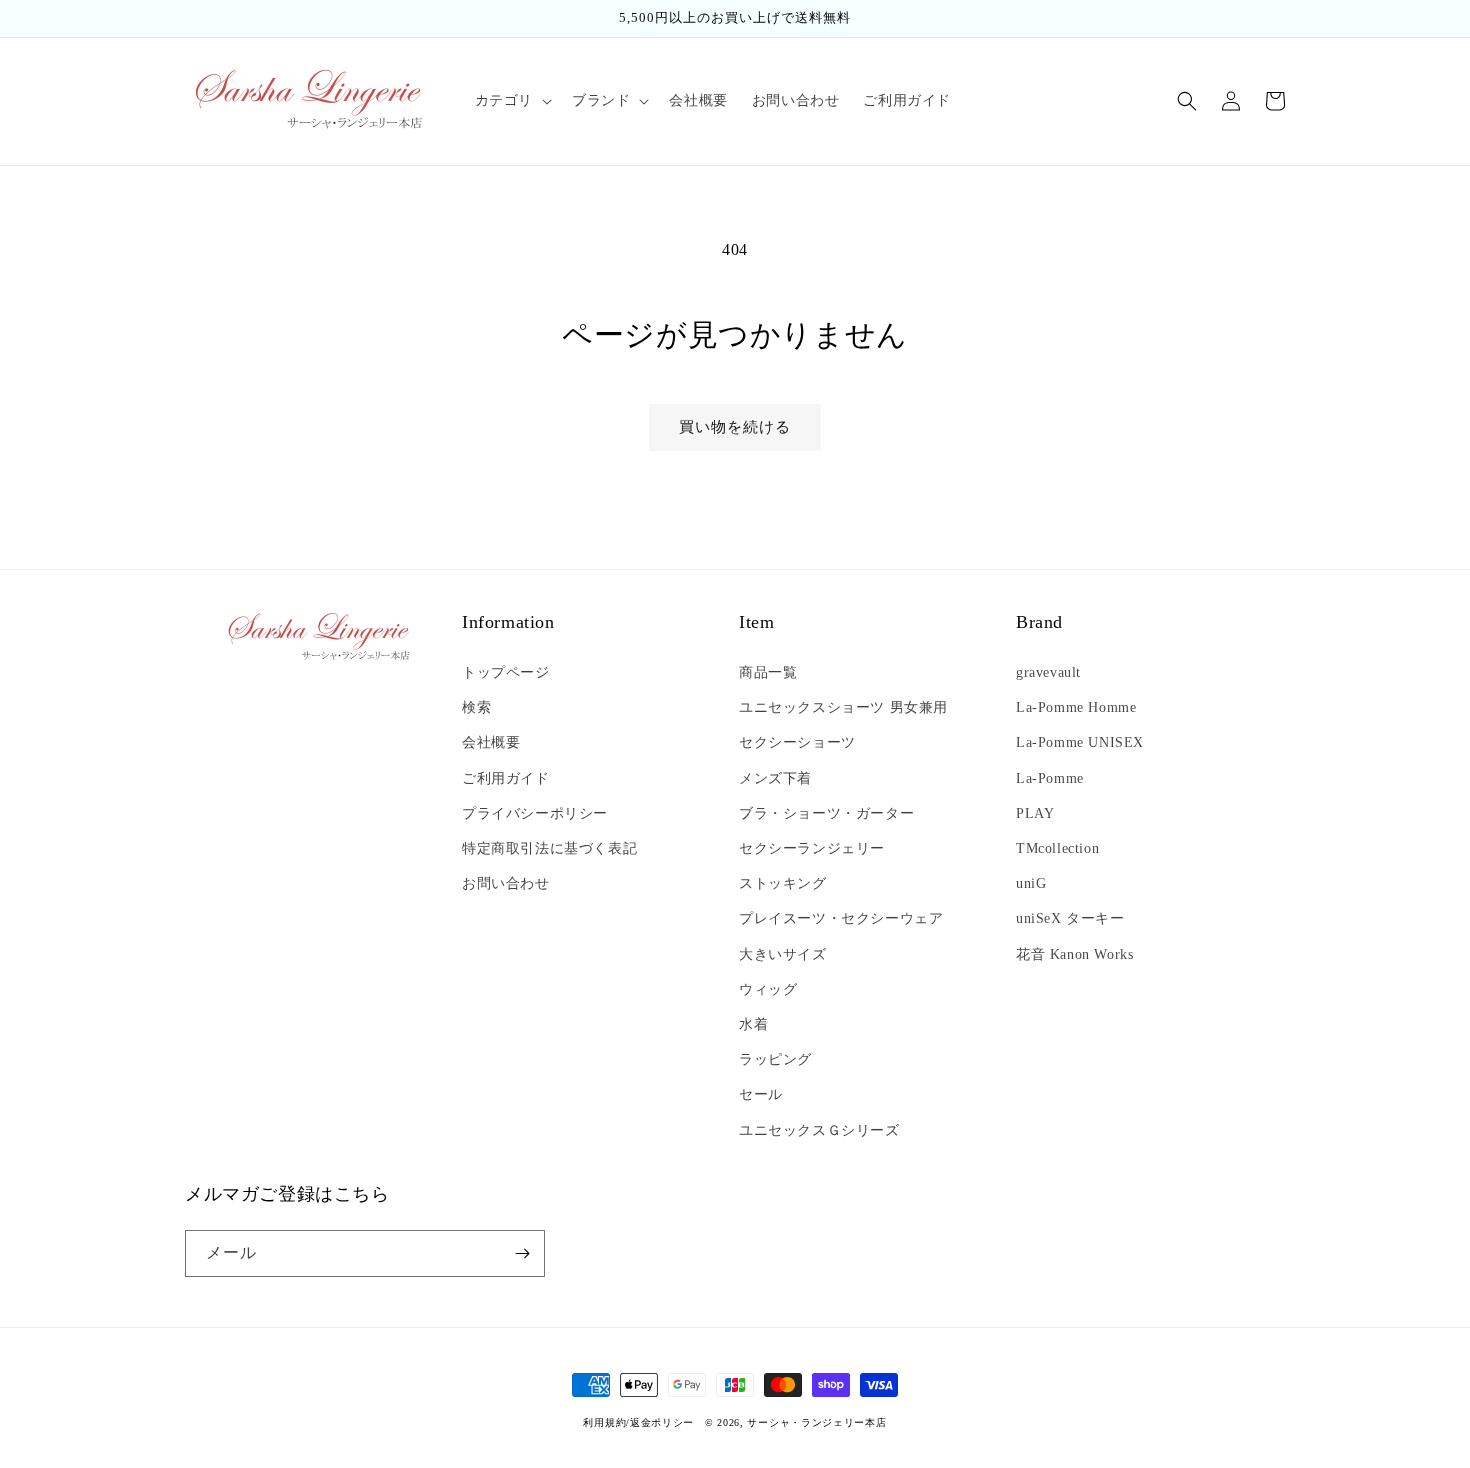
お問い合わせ (506, 883)
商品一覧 (768, 672)
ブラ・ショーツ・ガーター (826, 813)
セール (761, 1094)
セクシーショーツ (797, 742)
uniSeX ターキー (1070, 918)
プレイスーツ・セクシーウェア (841, 918)
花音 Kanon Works (1074, 954)
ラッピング (775, 1059)
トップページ (506, 672)
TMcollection (1057, 848)
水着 (753, 1024)
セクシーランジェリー (812, 848)
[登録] (522, 1253)
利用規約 (604, 1422)
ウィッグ (768, 989)
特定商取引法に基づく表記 (549, 848)
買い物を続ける (735, 427)
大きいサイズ (783, 954)
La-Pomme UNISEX (1080, 742)
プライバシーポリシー (535, 813)
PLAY (1035, 813)
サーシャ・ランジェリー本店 (816, 1422)
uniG (1031, 883)
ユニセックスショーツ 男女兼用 (843, 707)
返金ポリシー (662, 1422)
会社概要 (491, 742)
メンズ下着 (775, 778)
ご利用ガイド (506, 778)
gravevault (1048, 672)
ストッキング (783, 883)
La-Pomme (1050, 778)
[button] (511, 101)
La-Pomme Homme (1076, 707)
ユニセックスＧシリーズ (819, 1130)
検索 (476, 707)
